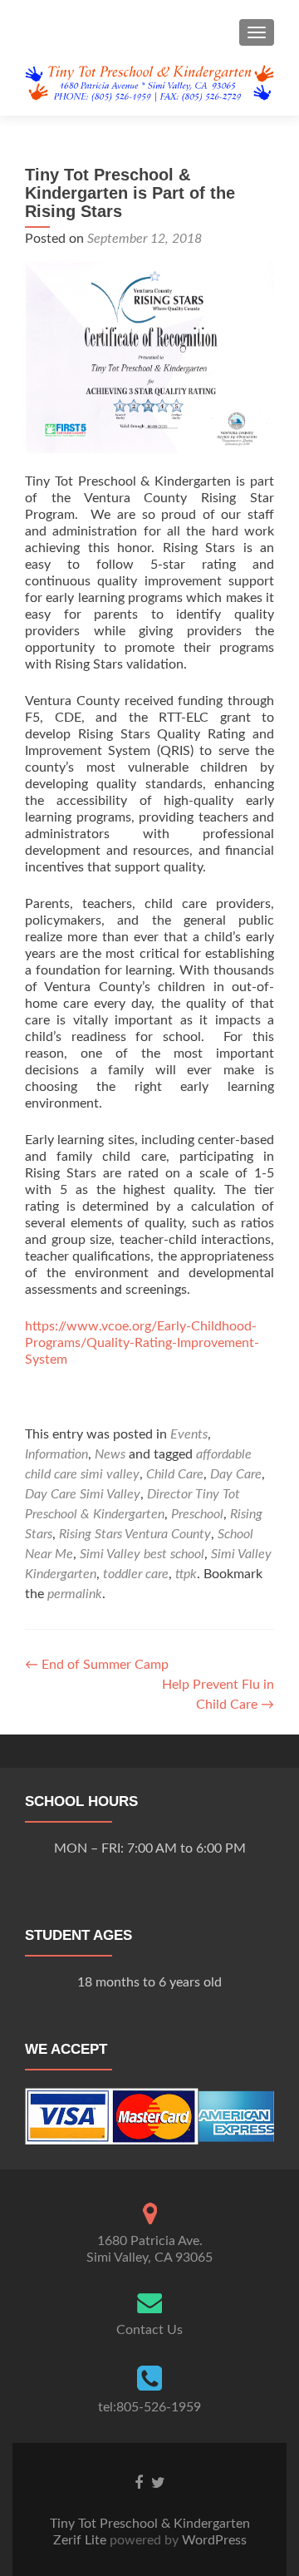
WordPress (213, 2540)
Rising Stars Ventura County (135, 1534)
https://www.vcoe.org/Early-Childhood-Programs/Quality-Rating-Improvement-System (142, 1343)
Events (189, 1434)
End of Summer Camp (97, 1665)
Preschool (197, 1514)
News (110, 1454)
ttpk (186, 1574)
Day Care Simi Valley (83, 1494)
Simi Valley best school (142, 1554)
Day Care (236, 1474)
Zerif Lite (81, 2540)
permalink (75, 1594)
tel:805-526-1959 (149, 2407)
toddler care (136, 1574)
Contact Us (149, 2330)
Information (56, 1454)
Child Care (175, 1474)
